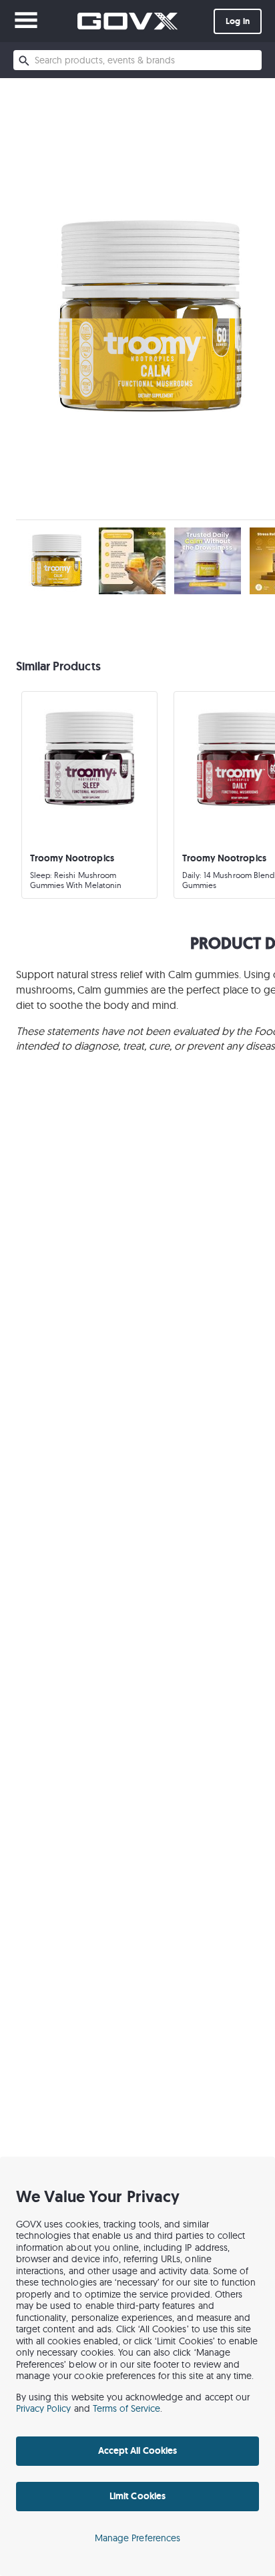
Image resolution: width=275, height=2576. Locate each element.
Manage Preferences (137, 2538)
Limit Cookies (137, 2496)
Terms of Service (127, 2408)
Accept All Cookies (137, 2450)
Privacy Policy (44, 2408)
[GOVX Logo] (127, 21)
